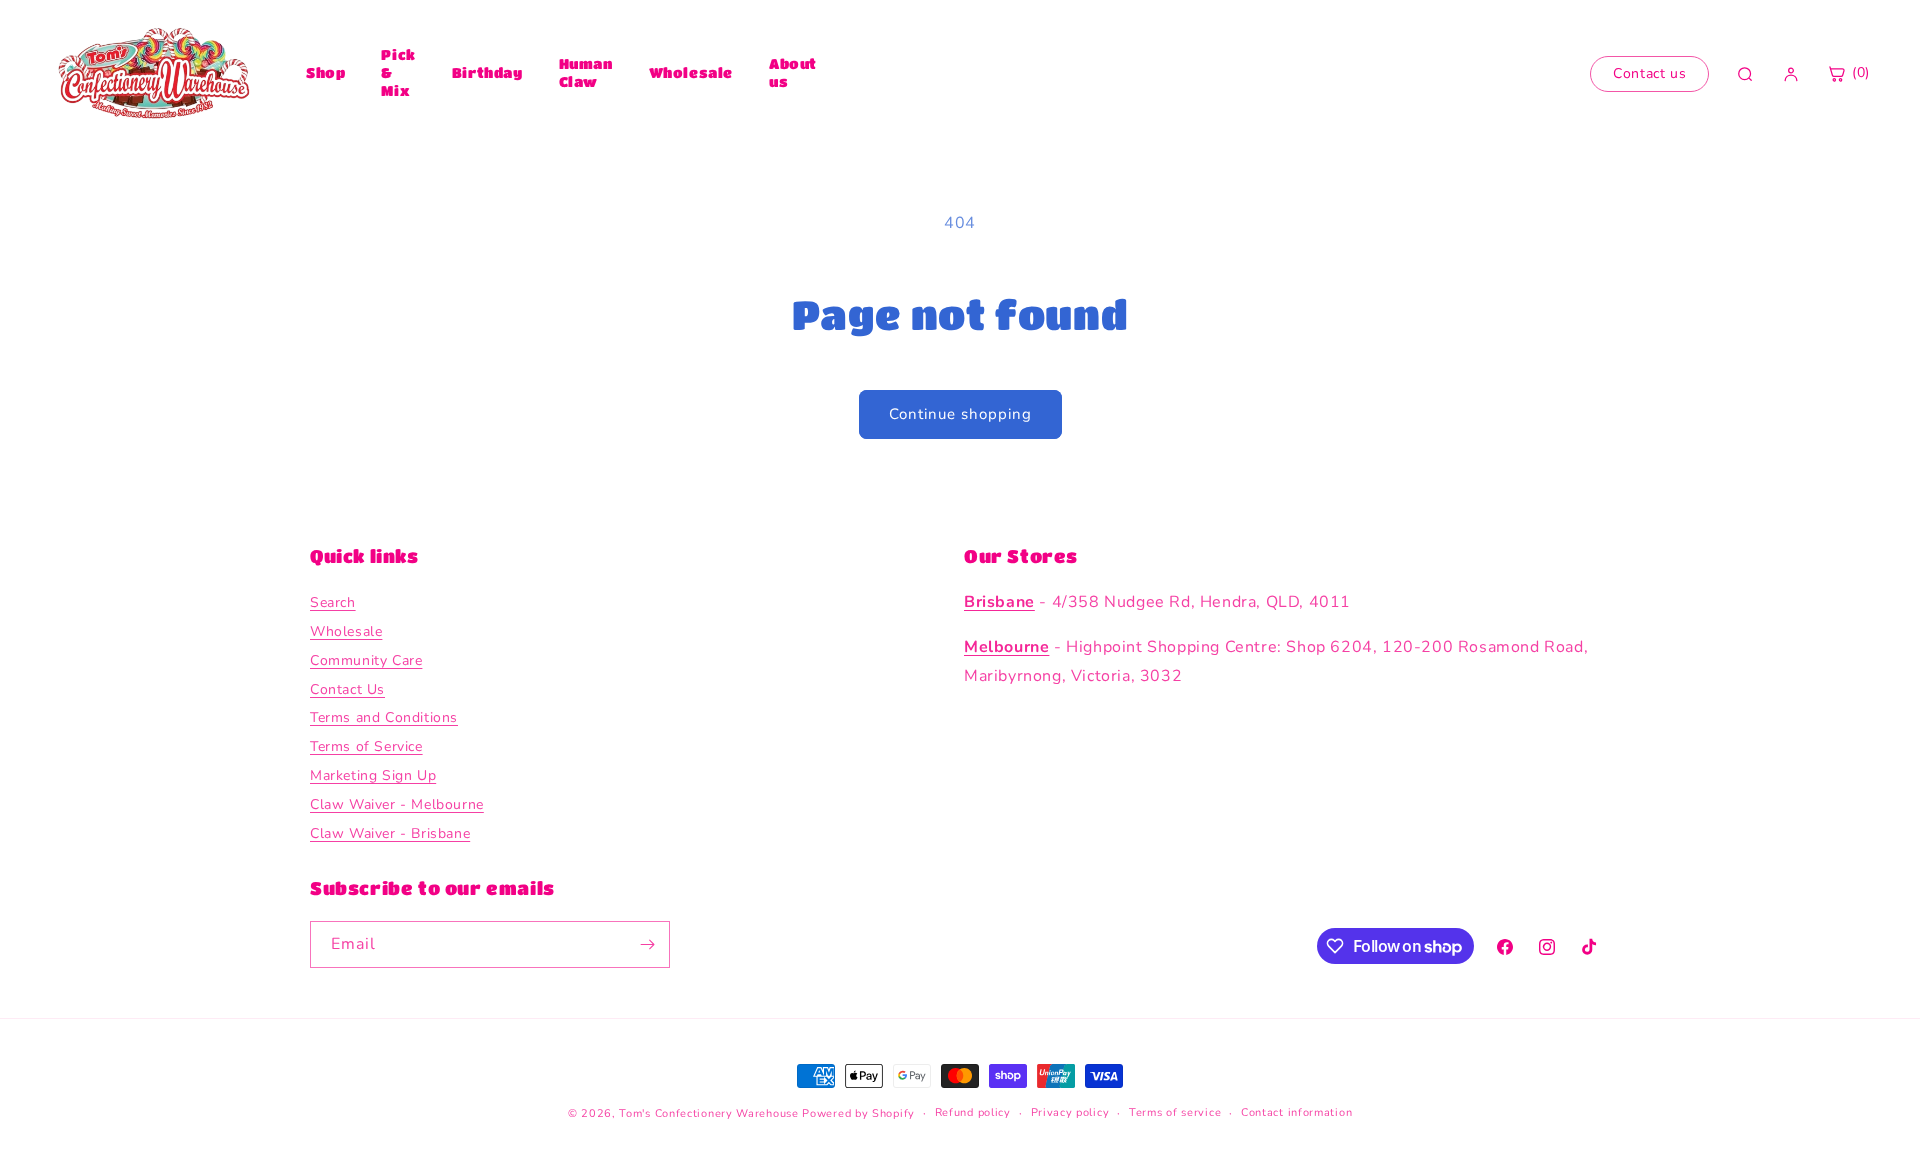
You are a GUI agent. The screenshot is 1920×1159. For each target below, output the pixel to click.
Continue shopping (960, 414)
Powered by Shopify (858, 1113)
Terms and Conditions (384, 717)
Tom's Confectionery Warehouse (708, 1113)
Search (333, 602)
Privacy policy (1070, 1112)
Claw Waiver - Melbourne (397, 804)
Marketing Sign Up (373, 775)
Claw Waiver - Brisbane (390, 833)
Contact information (1296, 1112)
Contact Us (347, 689)
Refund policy (973, 1112)
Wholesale (691, 72)
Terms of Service (366, 746)
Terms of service (1175, 1112)
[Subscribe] (647, 944)
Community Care (366, 660)
